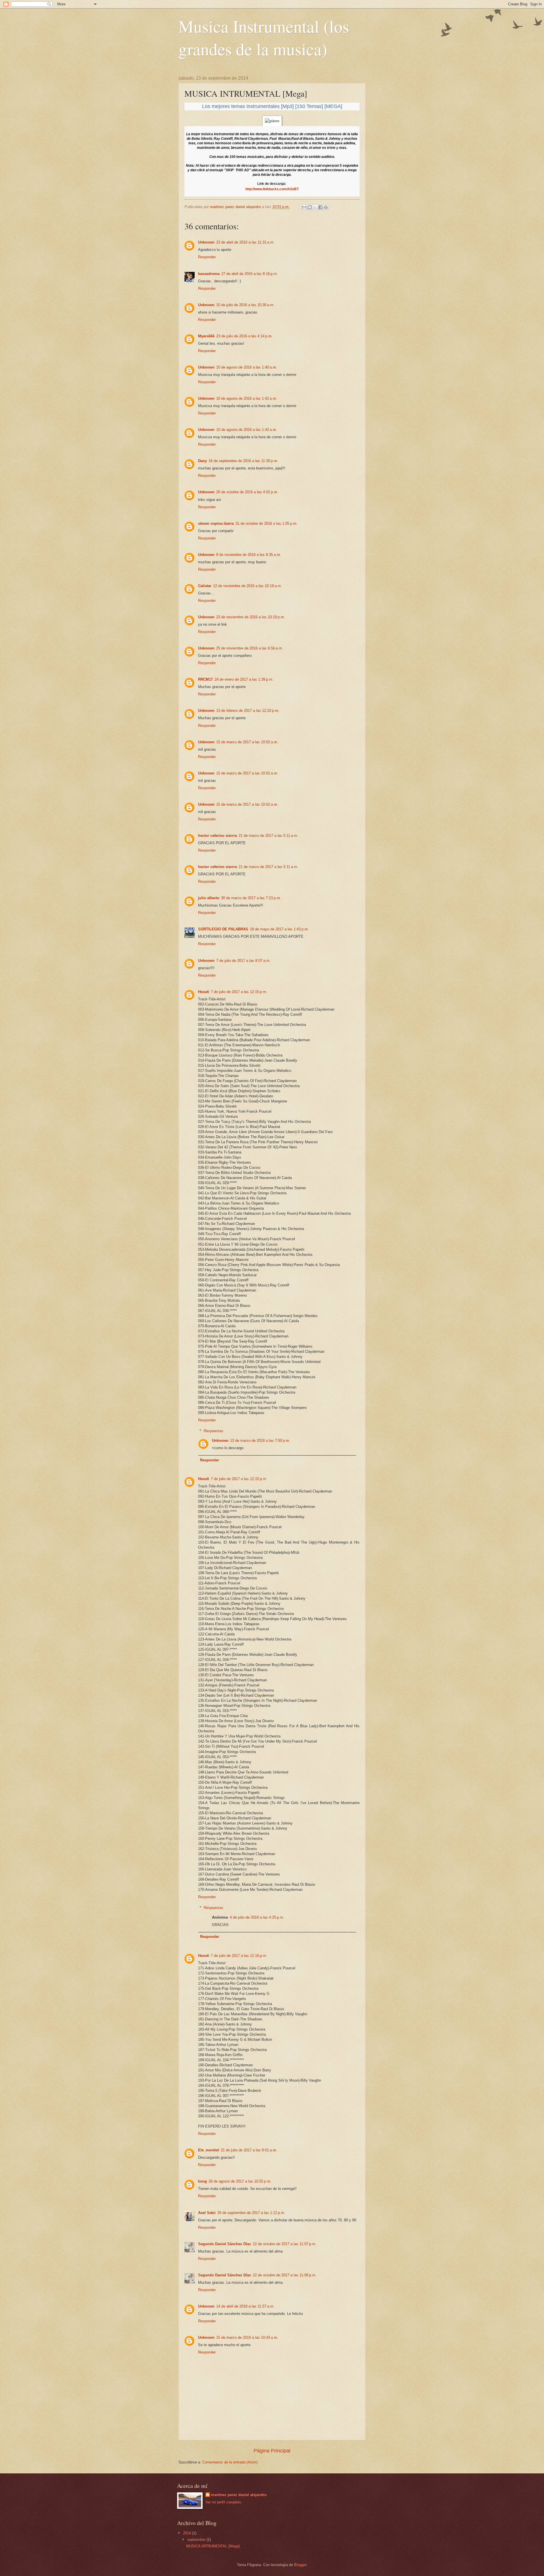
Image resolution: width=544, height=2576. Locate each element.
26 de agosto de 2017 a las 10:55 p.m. (240, 2181)
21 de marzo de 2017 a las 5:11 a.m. (268, 836)
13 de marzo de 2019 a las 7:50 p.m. (260, 1441)
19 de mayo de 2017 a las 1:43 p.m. (279, 929)
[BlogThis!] (310, 207)
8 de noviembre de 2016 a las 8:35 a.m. (249, 555)
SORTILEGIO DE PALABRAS (223, 929)
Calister (205, 586)
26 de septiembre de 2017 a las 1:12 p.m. (251, 2213)
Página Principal (272, 2451)
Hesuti (204, 992)
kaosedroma (209, 274)
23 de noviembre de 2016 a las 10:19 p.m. (251, 617)
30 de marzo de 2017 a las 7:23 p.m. (251, 898)
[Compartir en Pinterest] (326, 207)
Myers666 (206, 336)
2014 (188, 2533)
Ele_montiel (209, 2150)
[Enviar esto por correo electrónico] (304, 207)
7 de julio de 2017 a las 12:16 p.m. (239, 1956)
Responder (207, 257)
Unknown (206, 242)
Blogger (300, 2565)
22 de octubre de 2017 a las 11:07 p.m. (285, 2244)
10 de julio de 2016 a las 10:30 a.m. (245, 305)
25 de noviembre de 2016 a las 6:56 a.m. (250, 648)
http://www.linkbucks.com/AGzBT (272, 189)
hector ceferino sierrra (217, 836)
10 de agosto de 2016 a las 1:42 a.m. (247, 398)
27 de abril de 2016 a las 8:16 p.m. (250, 274)
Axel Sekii (207, 2213)
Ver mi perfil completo (223, 2502)
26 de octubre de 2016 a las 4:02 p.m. (247, 492)
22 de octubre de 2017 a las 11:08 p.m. (285, 2275)
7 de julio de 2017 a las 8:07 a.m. (243, 961)
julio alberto (209, 898)
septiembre (197, 2540)
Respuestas (213, 1431)
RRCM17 (205, 679)
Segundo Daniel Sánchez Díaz (225, 2244)
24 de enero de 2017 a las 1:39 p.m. (244, 679)
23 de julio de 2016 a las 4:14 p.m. (244, 336)
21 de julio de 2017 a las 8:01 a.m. (249, 2150)
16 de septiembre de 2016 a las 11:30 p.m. (243, 461)
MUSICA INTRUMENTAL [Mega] (213, 2546)
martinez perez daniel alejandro (239, 2495)
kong (202, 2181)
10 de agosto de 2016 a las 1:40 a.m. (247, 367)
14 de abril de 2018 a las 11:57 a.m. (245, 2306)
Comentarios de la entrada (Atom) (230, 2462)
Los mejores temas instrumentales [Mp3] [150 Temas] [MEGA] (272, 106)
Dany (202, 461)
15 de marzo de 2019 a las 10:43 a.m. (247, 2337)
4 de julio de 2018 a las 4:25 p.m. (257, 1917)
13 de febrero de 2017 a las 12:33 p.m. (248, 711)
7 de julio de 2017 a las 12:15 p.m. (239, 992)
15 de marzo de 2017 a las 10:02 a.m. (247, 742)
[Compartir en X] (315, 207)
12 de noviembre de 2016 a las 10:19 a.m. (247, 586)
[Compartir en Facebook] (320, 207)
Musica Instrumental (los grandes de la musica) (264, 37)
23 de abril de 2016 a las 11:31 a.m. (245, 242)
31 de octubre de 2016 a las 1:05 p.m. (266, 523)
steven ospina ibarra (216, 523)
